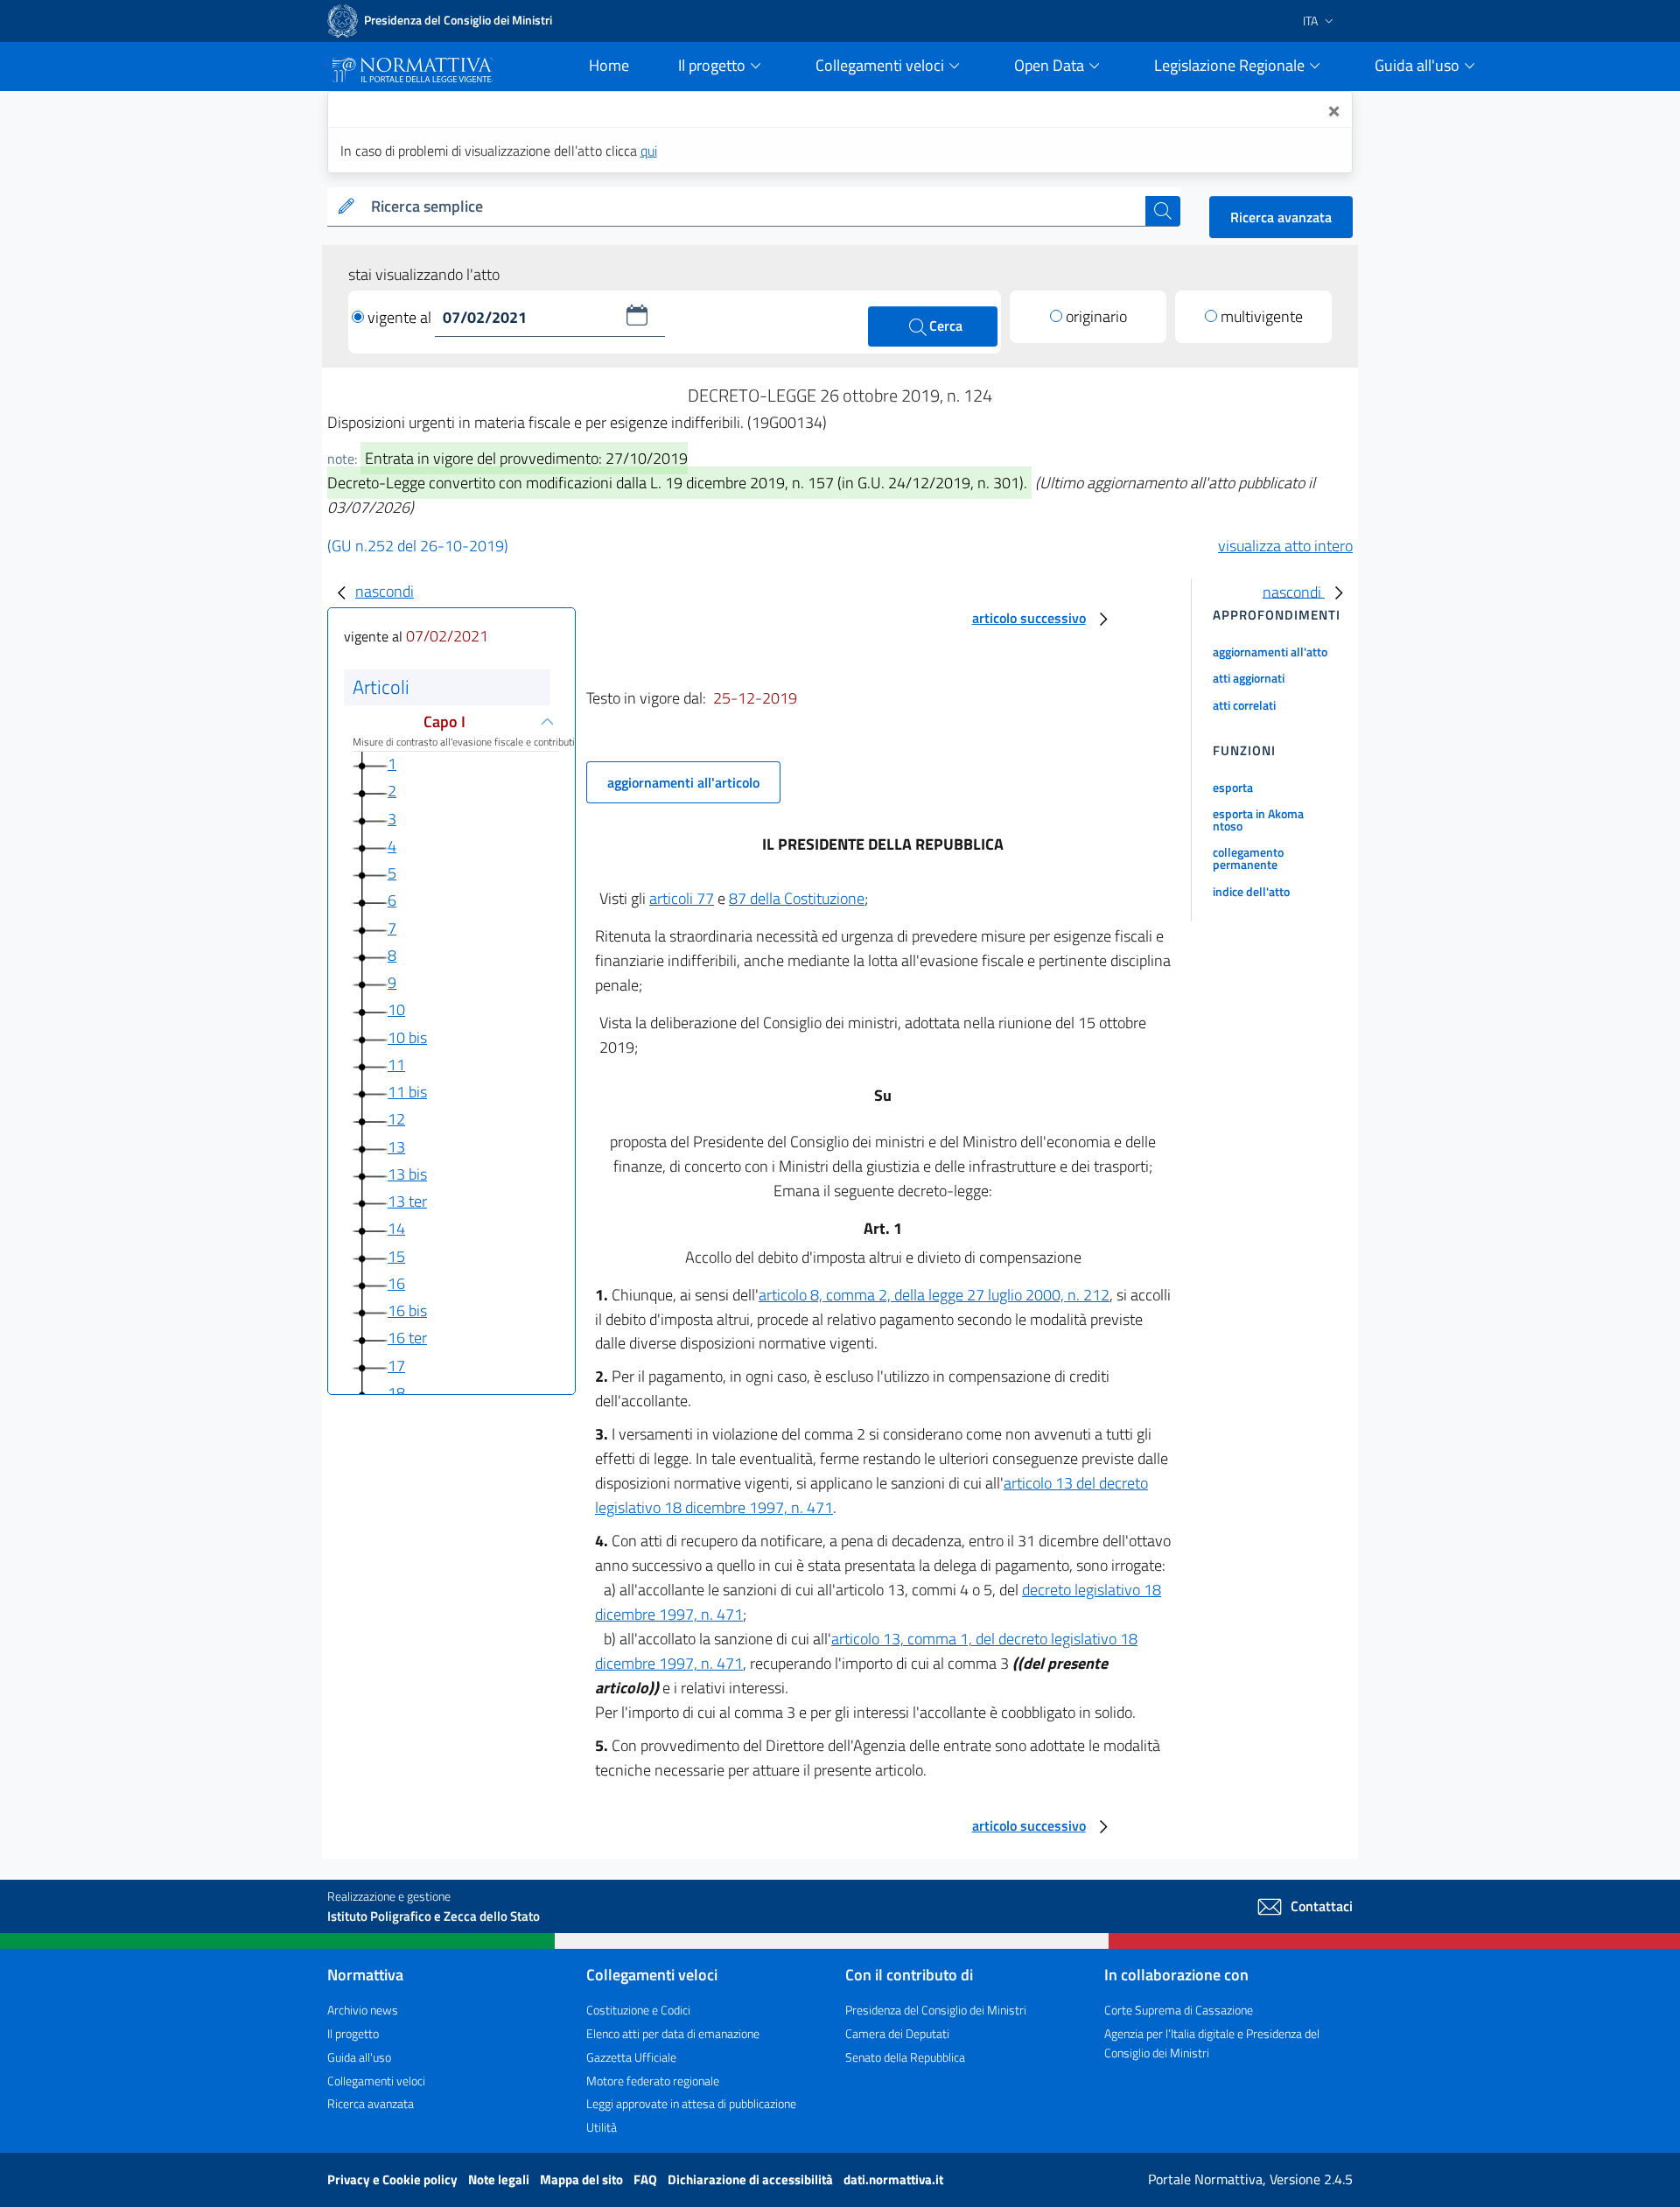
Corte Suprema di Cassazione (1179, 2010)
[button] (637, 315)
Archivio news (363, 2010)
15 (396, 1256)
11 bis (407, 1092)
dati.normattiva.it (893, 2179)
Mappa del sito (583, 2179)
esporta (1233, 787)
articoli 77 (682, 898)
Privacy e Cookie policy (394, 2179)
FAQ (647, 2179)
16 (396, 1283)
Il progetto (353, 2033)
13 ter (407, 1201)
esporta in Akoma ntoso (1258, 820)
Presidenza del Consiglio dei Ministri (936, 2010)
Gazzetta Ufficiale (631, 2057)
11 (396, 1065)
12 (396, 1119)
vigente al (401, 317)
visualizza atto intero (1285, 546)
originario (1096, 316)
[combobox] (755, 207)
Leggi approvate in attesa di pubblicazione (691, 2103)
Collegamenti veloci (376, 2081)
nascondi (385, 591)
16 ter (407, 1338)
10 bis (407, 1037)
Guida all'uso (359, 2057)
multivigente (1262, 316)
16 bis (407, 1310)
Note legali (500, 2179)
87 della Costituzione (797, 898)
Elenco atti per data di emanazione (673, 2033)
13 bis (407, 1174)
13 (396, 1147)
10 (396, 1009)
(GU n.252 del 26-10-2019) (418, 546)
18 (396, 1393)
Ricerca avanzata (1281, 217)
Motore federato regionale (653, 2081)
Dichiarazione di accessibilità (752, 2179)
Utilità (602, 2127)
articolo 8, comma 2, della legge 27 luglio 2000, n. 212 (934, 1295)
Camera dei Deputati (897, 2033)
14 (396, 1228)
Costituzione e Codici (638, 2010)
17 (396, 1366)
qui (649, 151)
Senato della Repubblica (905, 2057)
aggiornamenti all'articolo (683, 782)
